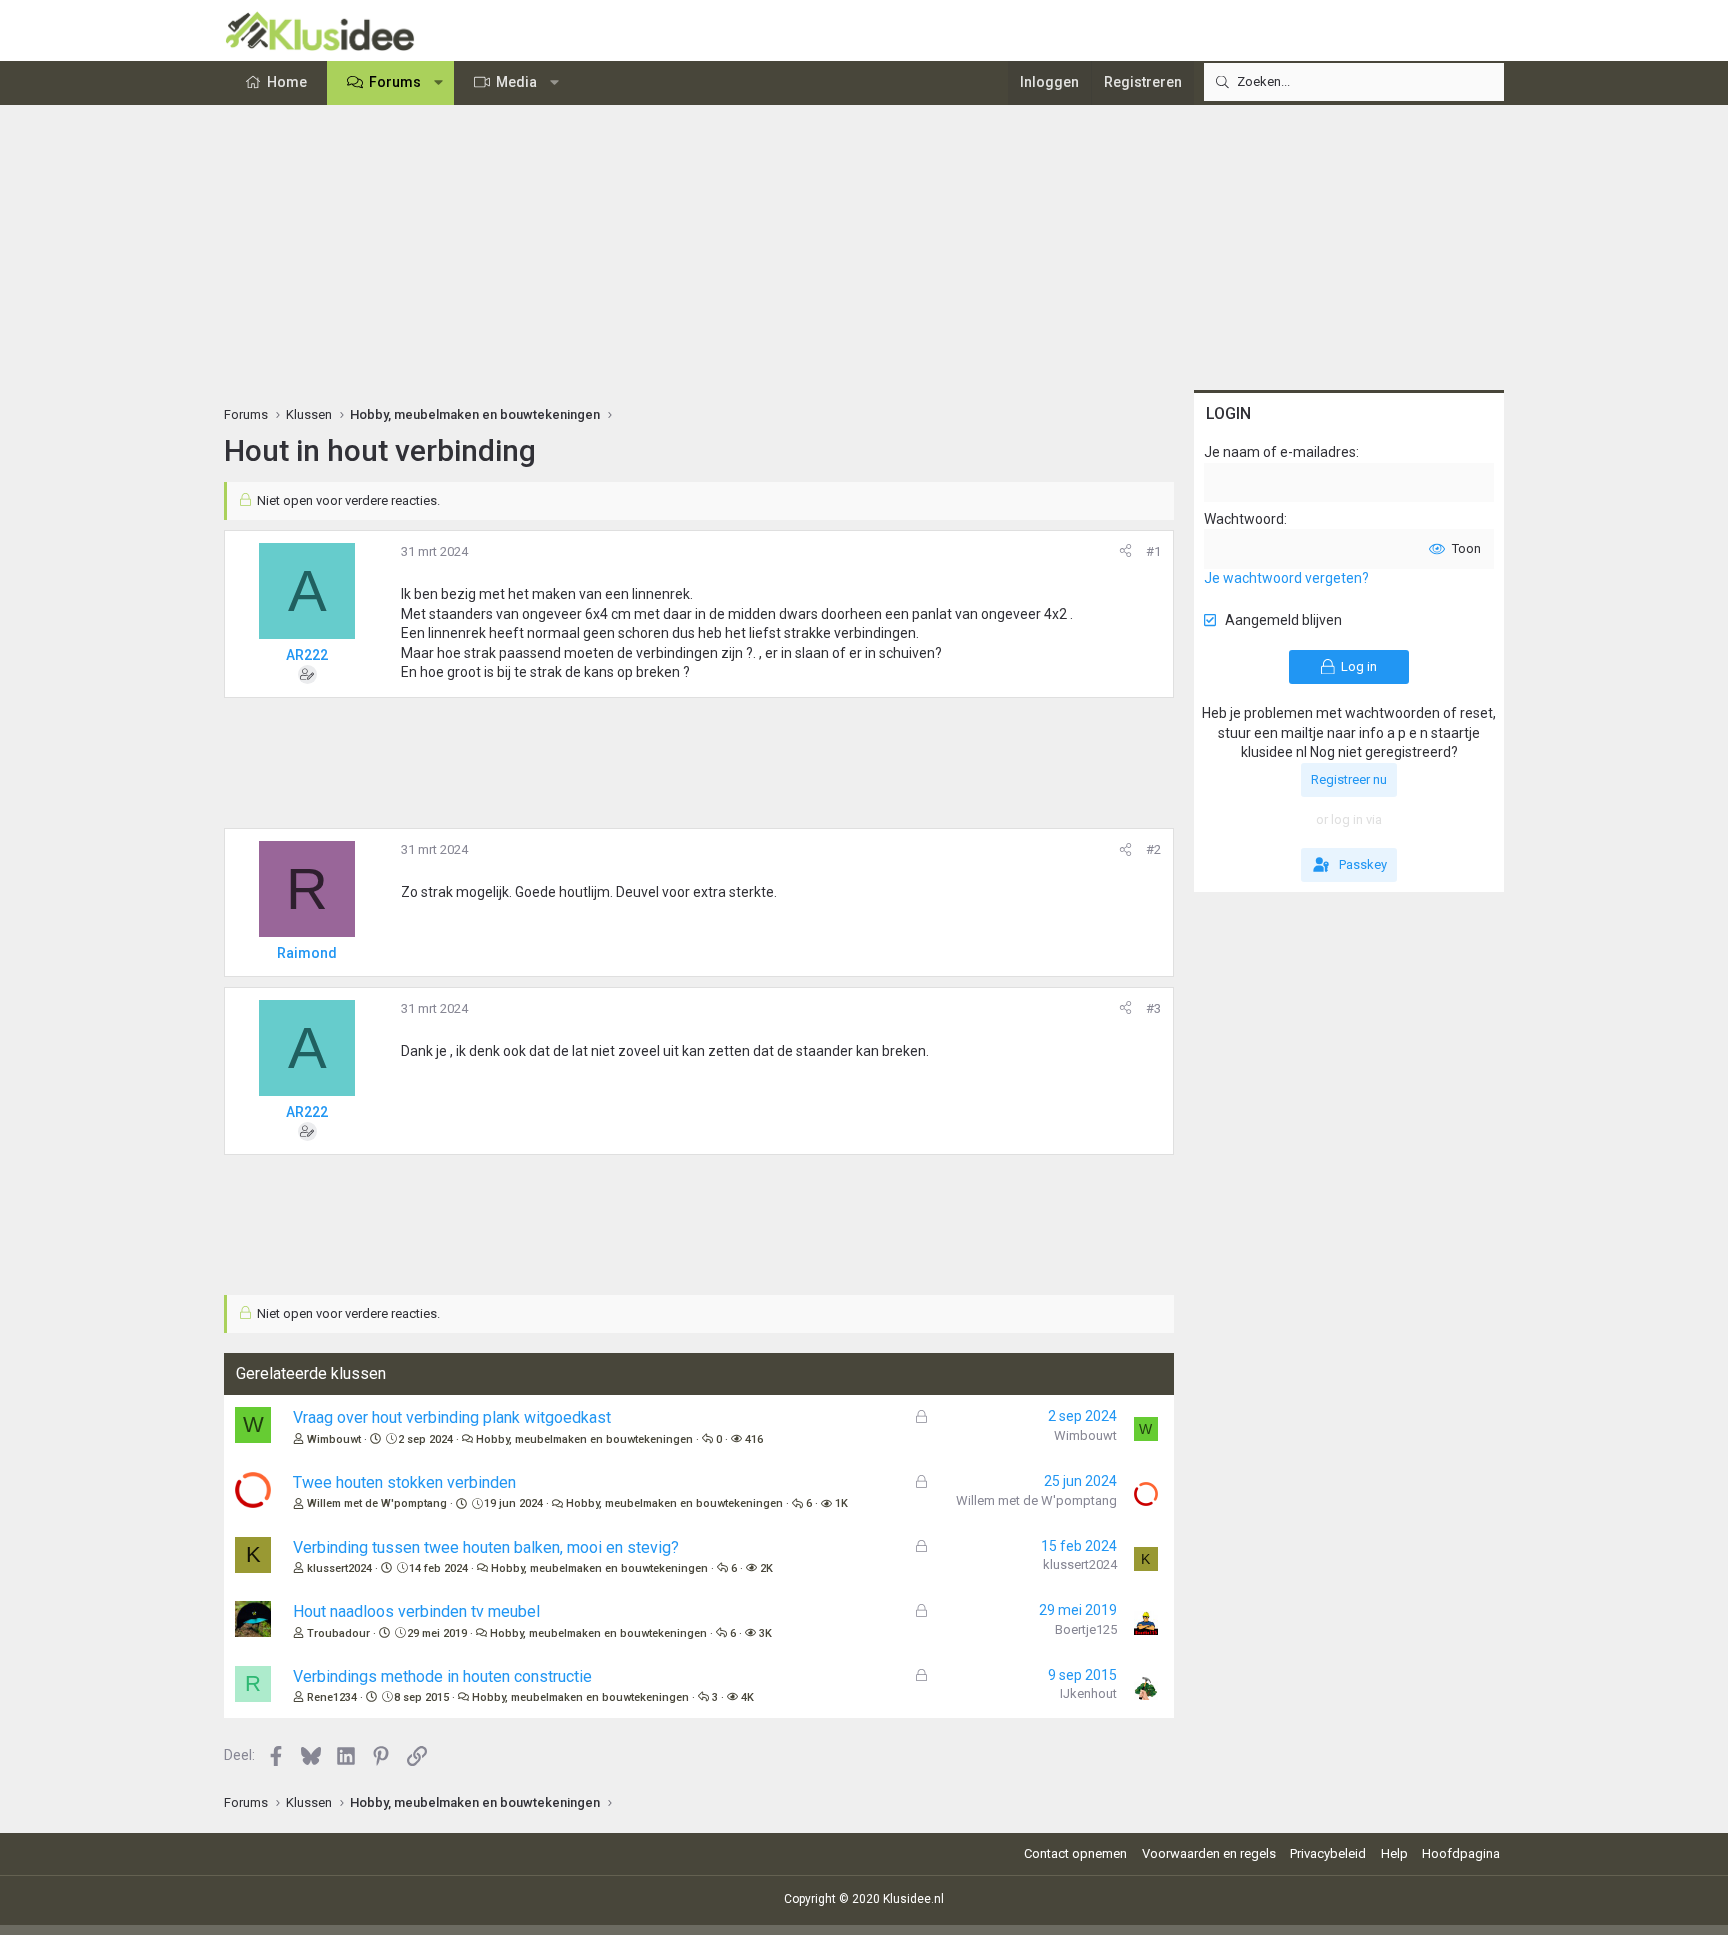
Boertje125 (1086, 1629)
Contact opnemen (1075, 1853)
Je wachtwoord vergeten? (1286, 578)
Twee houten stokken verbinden (404, 1482)
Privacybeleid (1328, 1853)
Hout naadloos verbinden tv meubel (416, 1611)
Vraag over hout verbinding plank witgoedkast (452, 1417)
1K (841, 1503)
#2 (1153, 849)
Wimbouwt (334, 1439)
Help (1394, 1853)
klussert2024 (339, 1568)
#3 (1153, 1008)
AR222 (307, 655)
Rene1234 (332, 1697)
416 (754, 1439)
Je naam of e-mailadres (1280, 452)
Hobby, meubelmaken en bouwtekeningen (584, 1439)
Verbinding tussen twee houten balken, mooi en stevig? (486, 1547)
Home (287, 82)
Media (516, 82)
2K (766, 1568)
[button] (439, 83)
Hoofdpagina (1461, 1853)
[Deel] (1125, 552)
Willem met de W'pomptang (377, 1503)
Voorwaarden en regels (1209, 1853)
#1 (1153, 551)
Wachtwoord (1244, 519)
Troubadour (338, 1633)
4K (747, 1697)
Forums (395, 82)
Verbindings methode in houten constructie (442, 1676)
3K (765, 1633)
